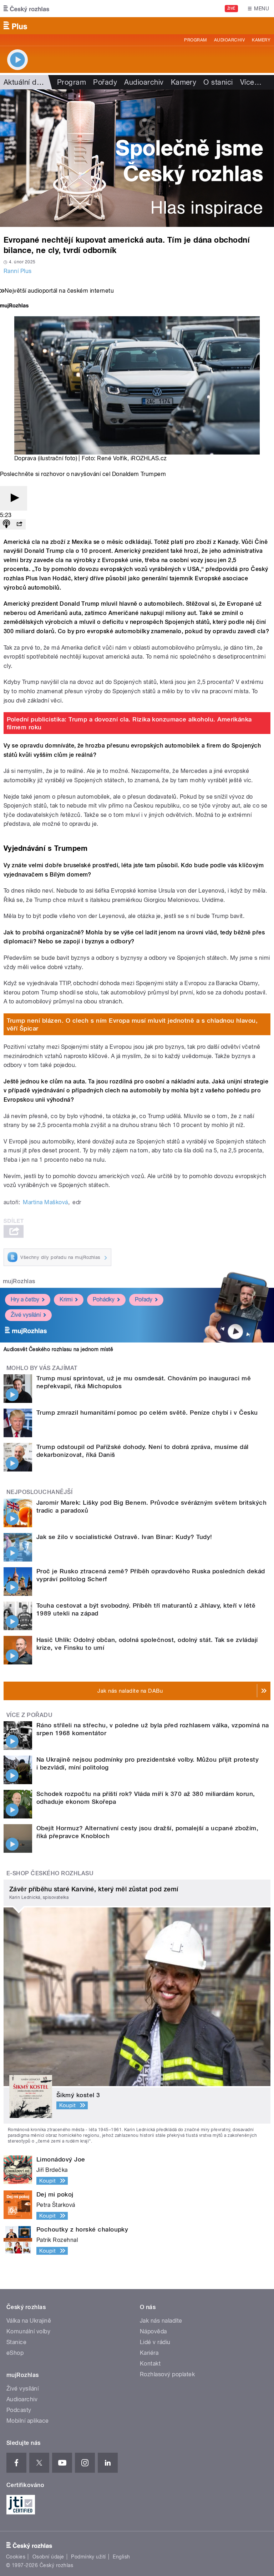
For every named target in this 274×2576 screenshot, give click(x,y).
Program (195, 40)
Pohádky (104, 1299)
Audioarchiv (229, 40)
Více (251, 82)
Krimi (66, 1299)
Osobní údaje (48, 2557)
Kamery (261, 40)
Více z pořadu (29, 1715)
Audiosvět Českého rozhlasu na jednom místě (58, 1349)
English (121, 2557)
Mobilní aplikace (28, 2421)
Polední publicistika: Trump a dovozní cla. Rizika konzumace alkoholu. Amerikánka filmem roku (129, 723)
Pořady (105, 82)
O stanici (218, 82)
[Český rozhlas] (26, 9)
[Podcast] (6, 524)
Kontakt (150, 2364)
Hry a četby (25, 1299)
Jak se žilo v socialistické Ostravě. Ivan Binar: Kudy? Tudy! (124, 1537)
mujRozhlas (19, 1281)
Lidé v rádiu (155, 2342)
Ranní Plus (18, 271)
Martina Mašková (45, 1202)
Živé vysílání (26, 1315)
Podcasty (19, 2410)
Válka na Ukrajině (29, 2321)
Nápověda (153, 2331)
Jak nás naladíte (161, 2321)
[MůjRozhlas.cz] (14, 306)
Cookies (16, 2557)
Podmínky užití (88, 2557)
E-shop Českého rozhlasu (50, 1873)
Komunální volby (28, 2331)
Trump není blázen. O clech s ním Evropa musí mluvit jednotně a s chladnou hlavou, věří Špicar (132, 1024)
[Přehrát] (14, 498)
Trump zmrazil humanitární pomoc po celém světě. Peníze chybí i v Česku (147, 1413)
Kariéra (149, 2353)
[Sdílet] (19, 524)
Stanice (16, 2342)
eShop (15, 2353)
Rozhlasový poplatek (167, 2374)
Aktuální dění (25, 82)
